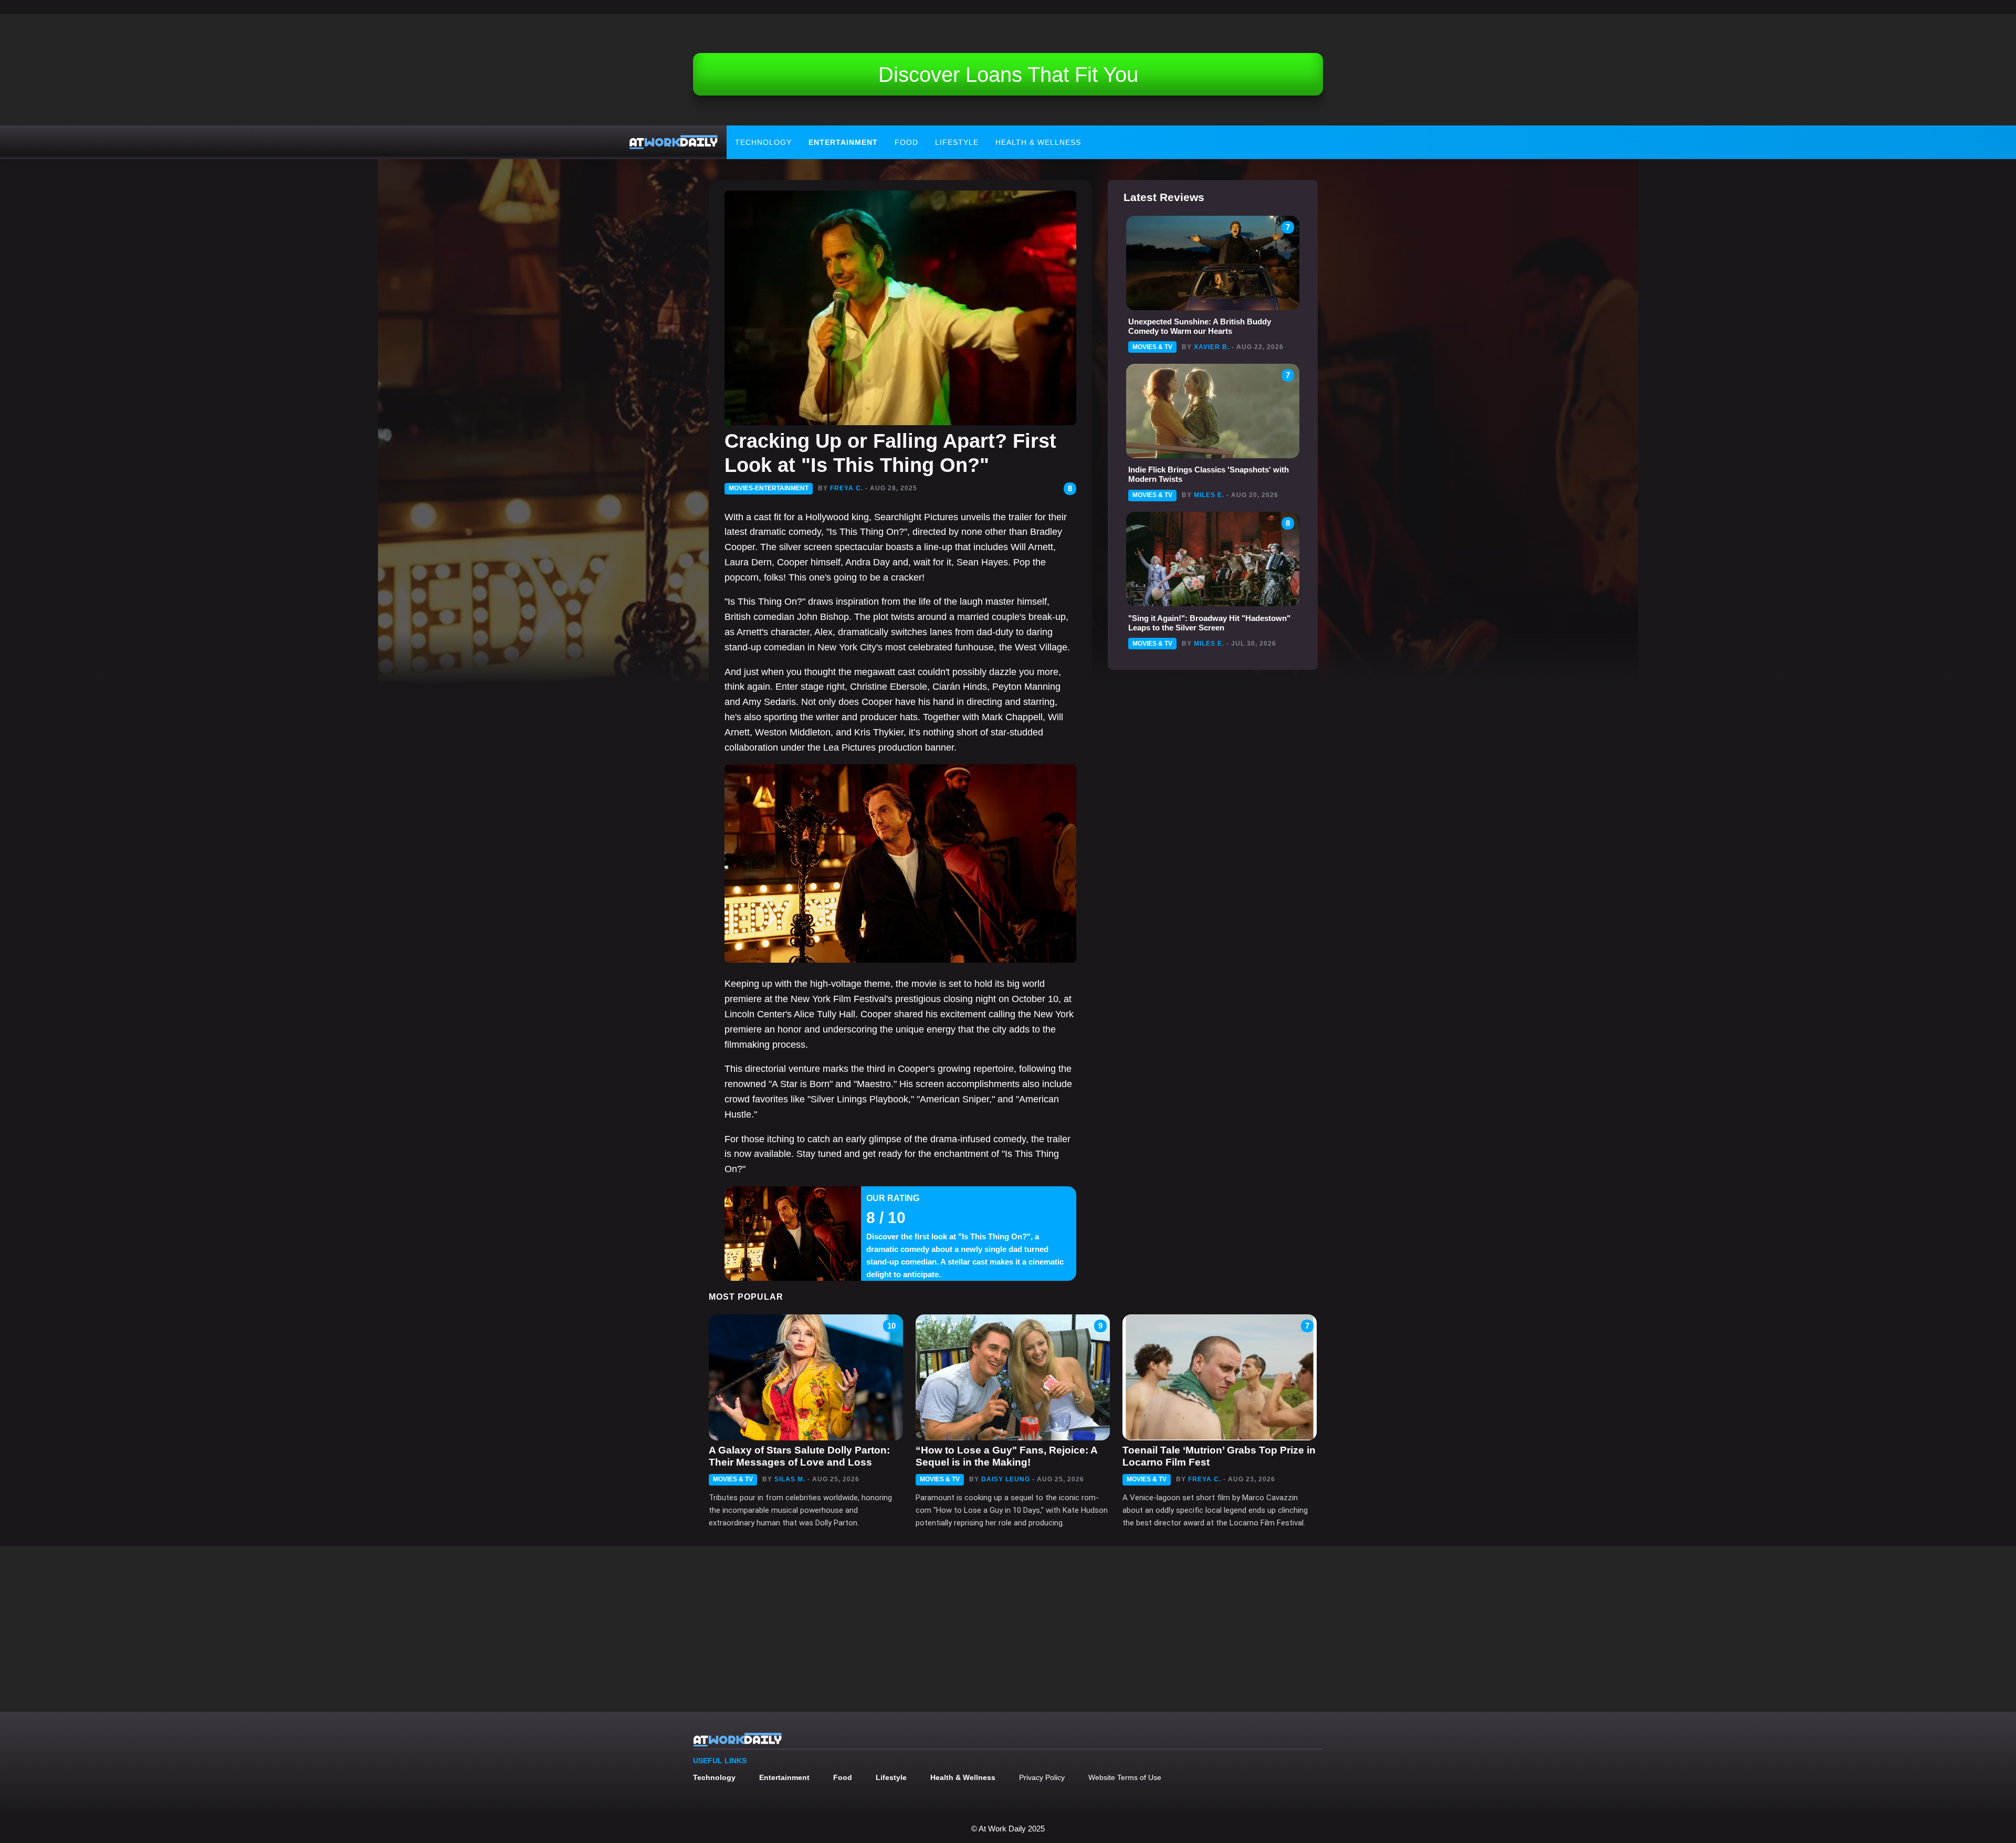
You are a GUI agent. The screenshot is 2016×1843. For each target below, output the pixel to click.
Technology (763, 142)
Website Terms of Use (1125, 1777)
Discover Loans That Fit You (1008, 75)
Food (906, 142)
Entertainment (843, 142)
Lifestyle (957, 142)
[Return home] (674, 142)
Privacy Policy (1042, 1777)
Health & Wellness (1038, 142)
